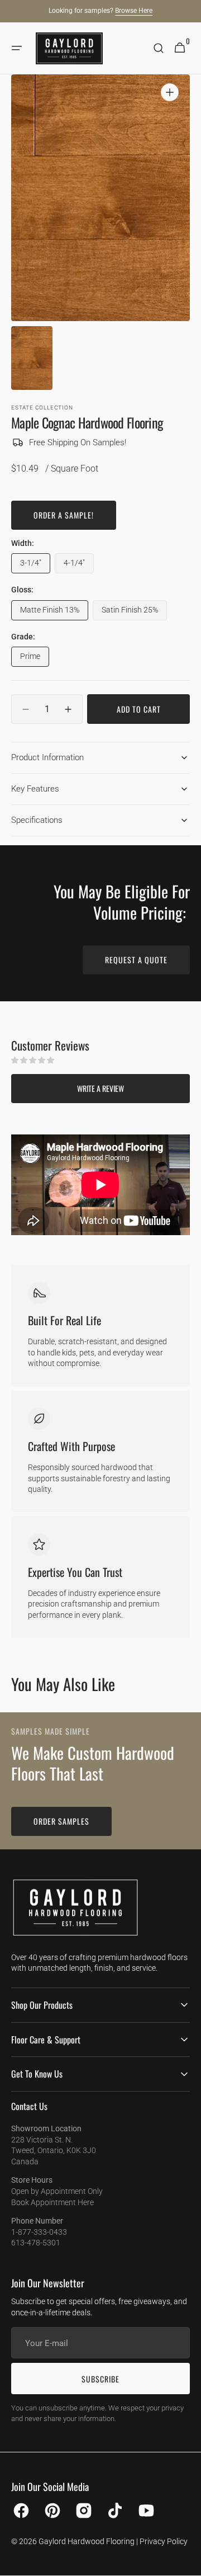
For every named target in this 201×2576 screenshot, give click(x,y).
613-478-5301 (36, 2243)
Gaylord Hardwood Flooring (87, 2541)
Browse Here (134, 11)
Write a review (100, 1088)
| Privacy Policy (162, 2541)
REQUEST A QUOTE (136, 960)
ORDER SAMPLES (61, 1821)
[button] (17, 48)
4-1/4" (79, 566)
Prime (35, 659)
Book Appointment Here (52, 2202)
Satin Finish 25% (134, 613)
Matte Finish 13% (54, 613)
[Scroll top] (188, 2563)
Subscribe (100, 2379)
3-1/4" (35, 566)
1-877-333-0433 (39, 2232)
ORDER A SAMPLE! (64, 515)
